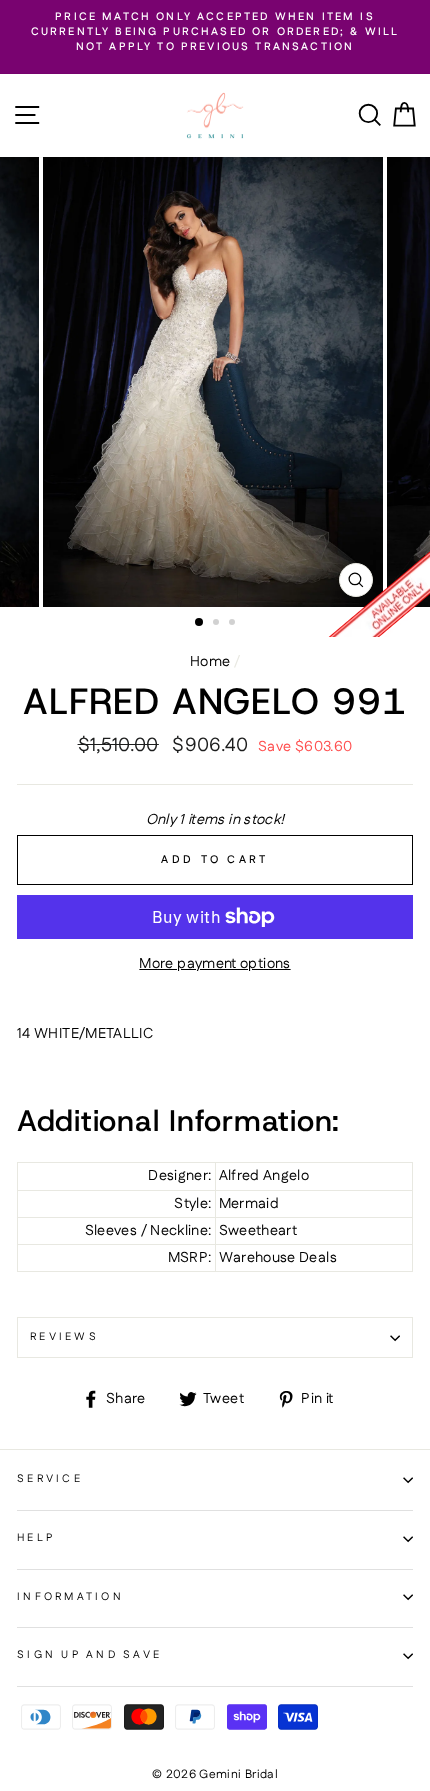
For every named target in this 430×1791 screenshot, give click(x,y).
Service (50, 1479)
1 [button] (200, 623)
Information (70, 1597)
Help (36, 1538)
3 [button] (234, 624)
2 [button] (218, 624)
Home (210, 662)
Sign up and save (89, 1655)
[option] (215, 33)
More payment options (214, 964)
